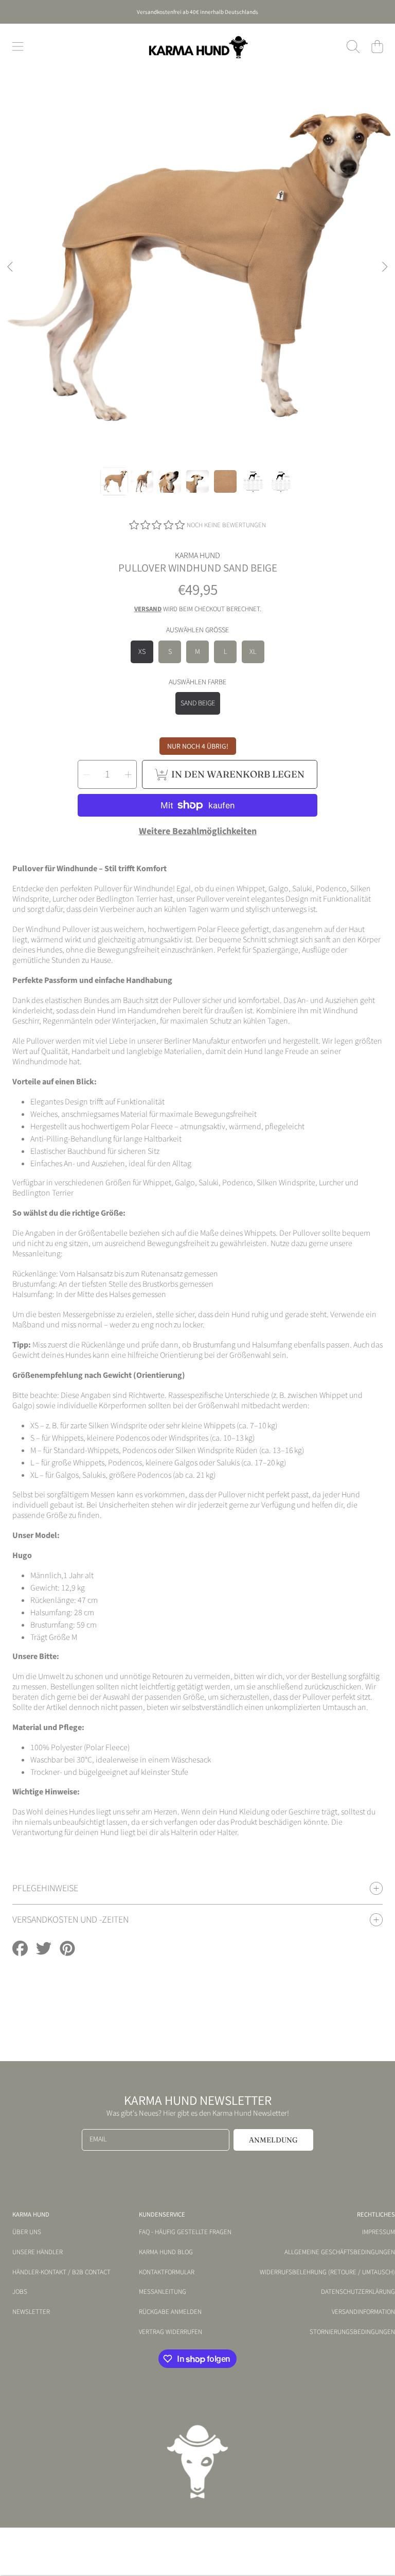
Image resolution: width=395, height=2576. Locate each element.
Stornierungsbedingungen (352, 2332)
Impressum (379, 2232)
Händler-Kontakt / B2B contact (61, 2272)
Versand (148, 609)
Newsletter (31, 2312)
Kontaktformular (167, 2272)
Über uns (27, 2232)
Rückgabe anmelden (170, 2312)
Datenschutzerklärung (358, 2292)
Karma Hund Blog (166, 2252)
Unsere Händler (38, 2252)
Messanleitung (163, 2292)
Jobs (20, 2292)
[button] (18, 47)
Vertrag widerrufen (170, 2332)
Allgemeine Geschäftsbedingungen (340, 2252)
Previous (11, 267)
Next (384, 267)
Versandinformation (363, 2312)
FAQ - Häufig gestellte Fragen (185, 2232)
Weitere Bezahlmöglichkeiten (198, 832)
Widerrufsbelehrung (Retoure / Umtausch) (327, 2272)
